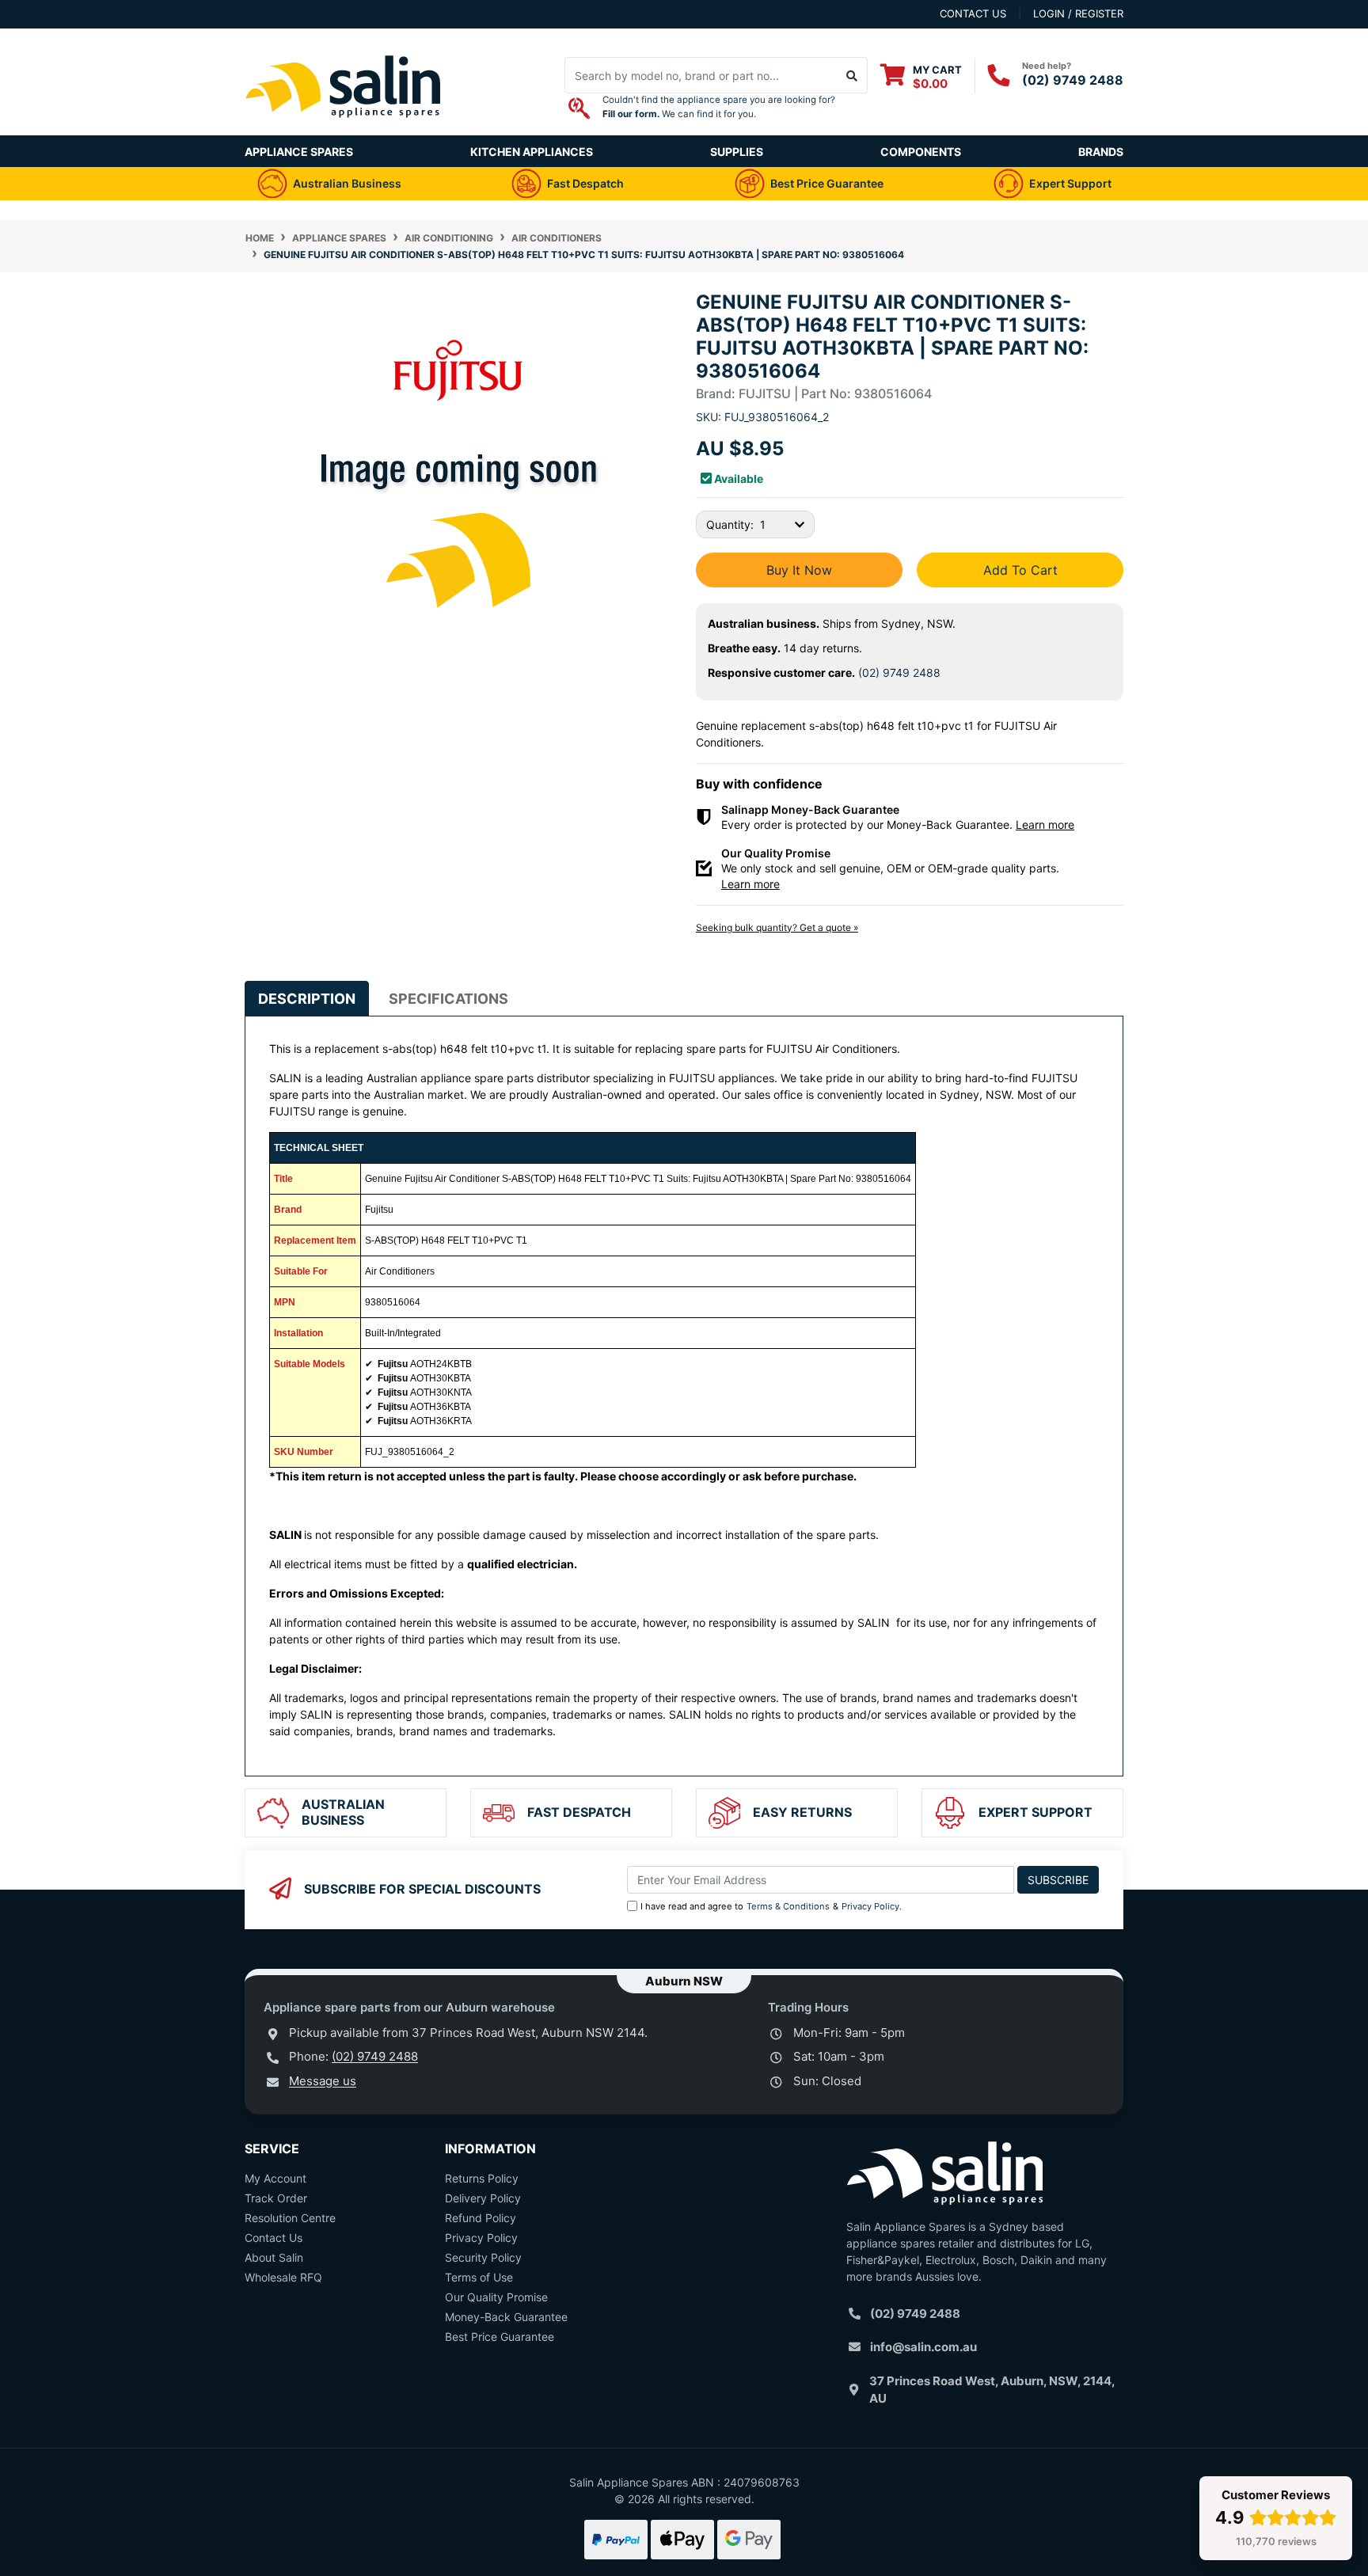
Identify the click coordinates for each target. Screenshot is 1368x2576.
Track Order (276, 2198)
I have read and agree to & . (771, 1906)
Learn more (1045, 824)
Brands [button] (1101, 152)
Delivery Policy (483, 2198)
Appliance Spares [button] (299, 152)
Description (307, 999)
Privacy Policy (870, 1906)
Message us (323, 2081)
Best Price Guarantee (500, 2337)
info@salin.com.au (923, 2347)
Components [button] (921, 152)
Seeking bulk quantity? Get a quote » (777, 927)
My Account (275, 2178)
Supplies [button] (737, 152)
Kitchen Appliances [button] (532, 152)
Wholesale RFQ (283, 2277)
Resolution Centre (290, 2218)
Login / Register (1078, 13)
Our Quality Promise (496, 2297)
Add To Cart (1020, 570)
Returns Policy (482, 2178)
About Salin (274, 2257)
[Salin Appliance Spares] (344, 127)
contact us (973, 13)
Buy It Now (799, 570)
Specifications (448, 999)
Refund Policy (481, 2218)
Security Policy (483, 2257)
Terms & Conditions (788, 1906)
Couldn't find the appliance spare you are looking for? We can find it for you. (719, 107)
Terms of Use (479, 2277)
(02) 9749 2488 (1073, 80)
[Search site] (852, 75)
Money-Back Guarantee (506, 2317)
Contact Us (274, 2238)
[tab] (307, 999)
